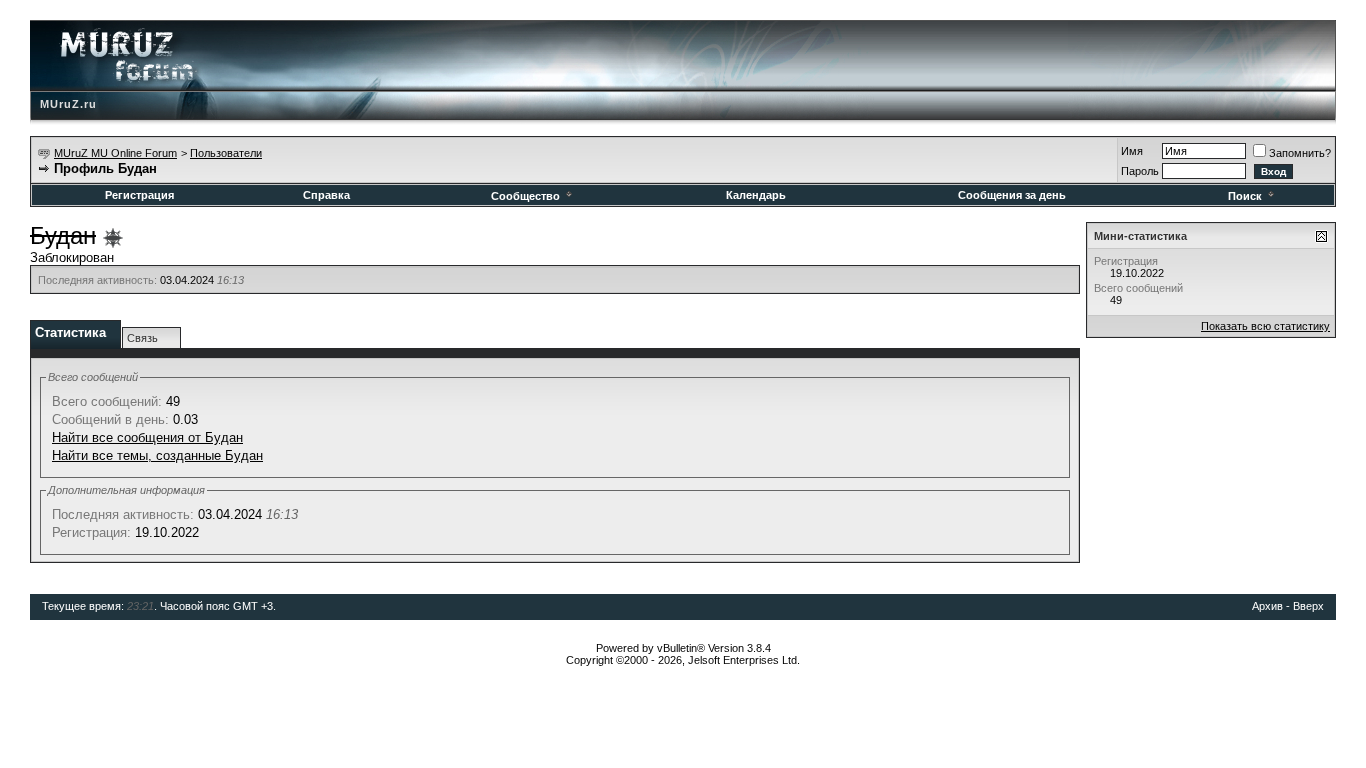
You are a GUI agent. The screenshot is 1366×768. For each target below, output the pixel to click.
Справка (326, 195)
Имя (1132, 151)
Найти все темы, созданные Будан (157, 455)
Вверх (1308, 606)
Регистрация (139, 195)
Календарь (756, 195)
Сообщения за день (1012, 195)
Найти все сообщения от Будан (147, 437)
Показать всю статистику (1265, 326)
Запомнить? (1300, 153)
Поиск (1245, 196)
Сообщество (525, 196)
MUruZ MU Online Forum (115, 153)
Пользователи (226, 153)
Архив (1267, 606)
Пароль (1140, 171)
